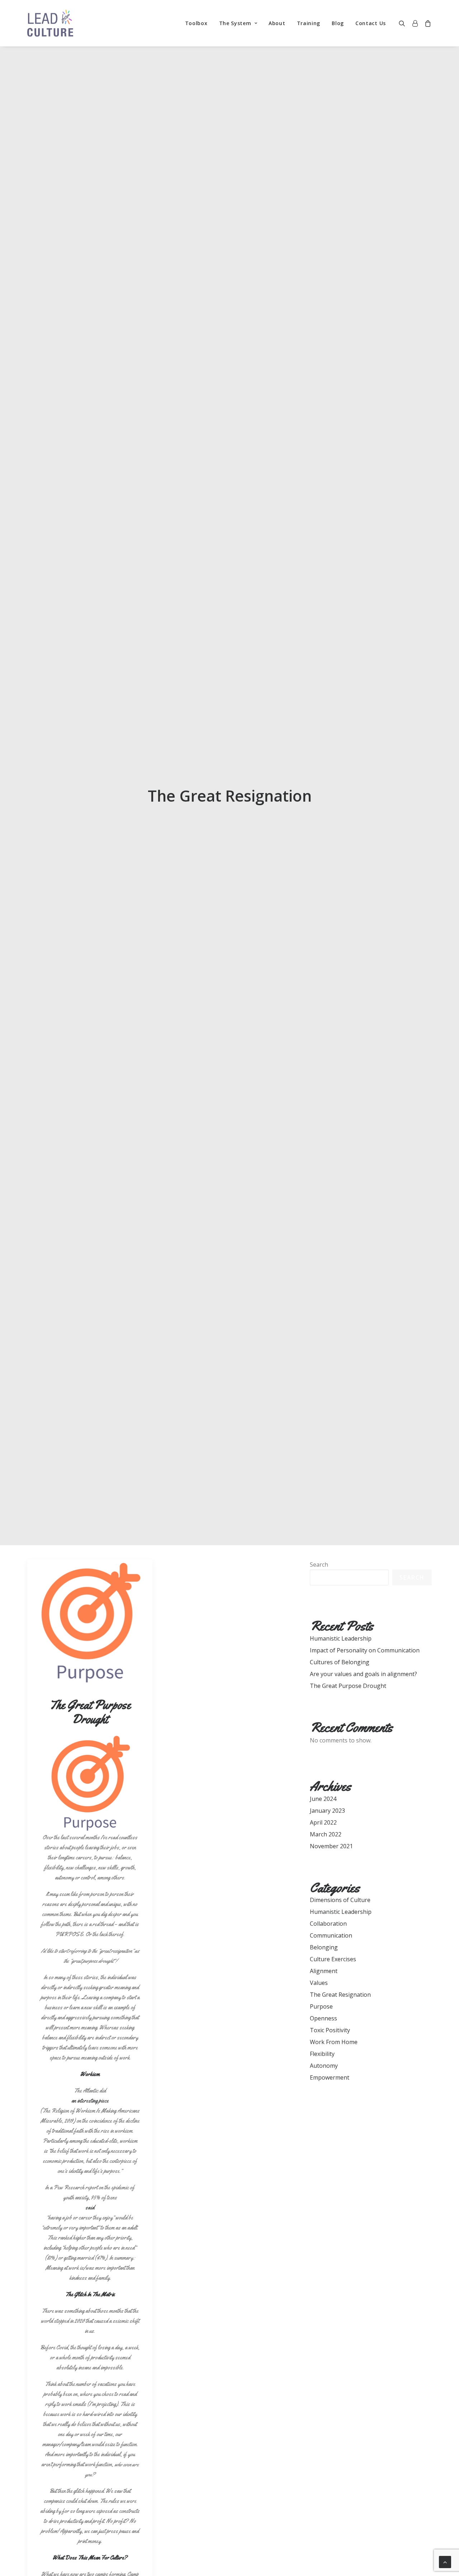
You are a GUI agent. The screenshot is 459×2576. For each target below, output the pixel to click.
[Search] (404, 23)
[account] (415, 23)
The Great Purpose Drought (90, 1712)
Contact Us (371, 23)
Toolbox (196, 23)
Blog (338, 23)
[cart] (427, 23)
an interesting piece (90, 2101)
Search (319, 1565)
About (277, 23)
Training (309, 23)
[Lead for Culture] (50, 23)
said (90, 2207)
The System (235, 23)
